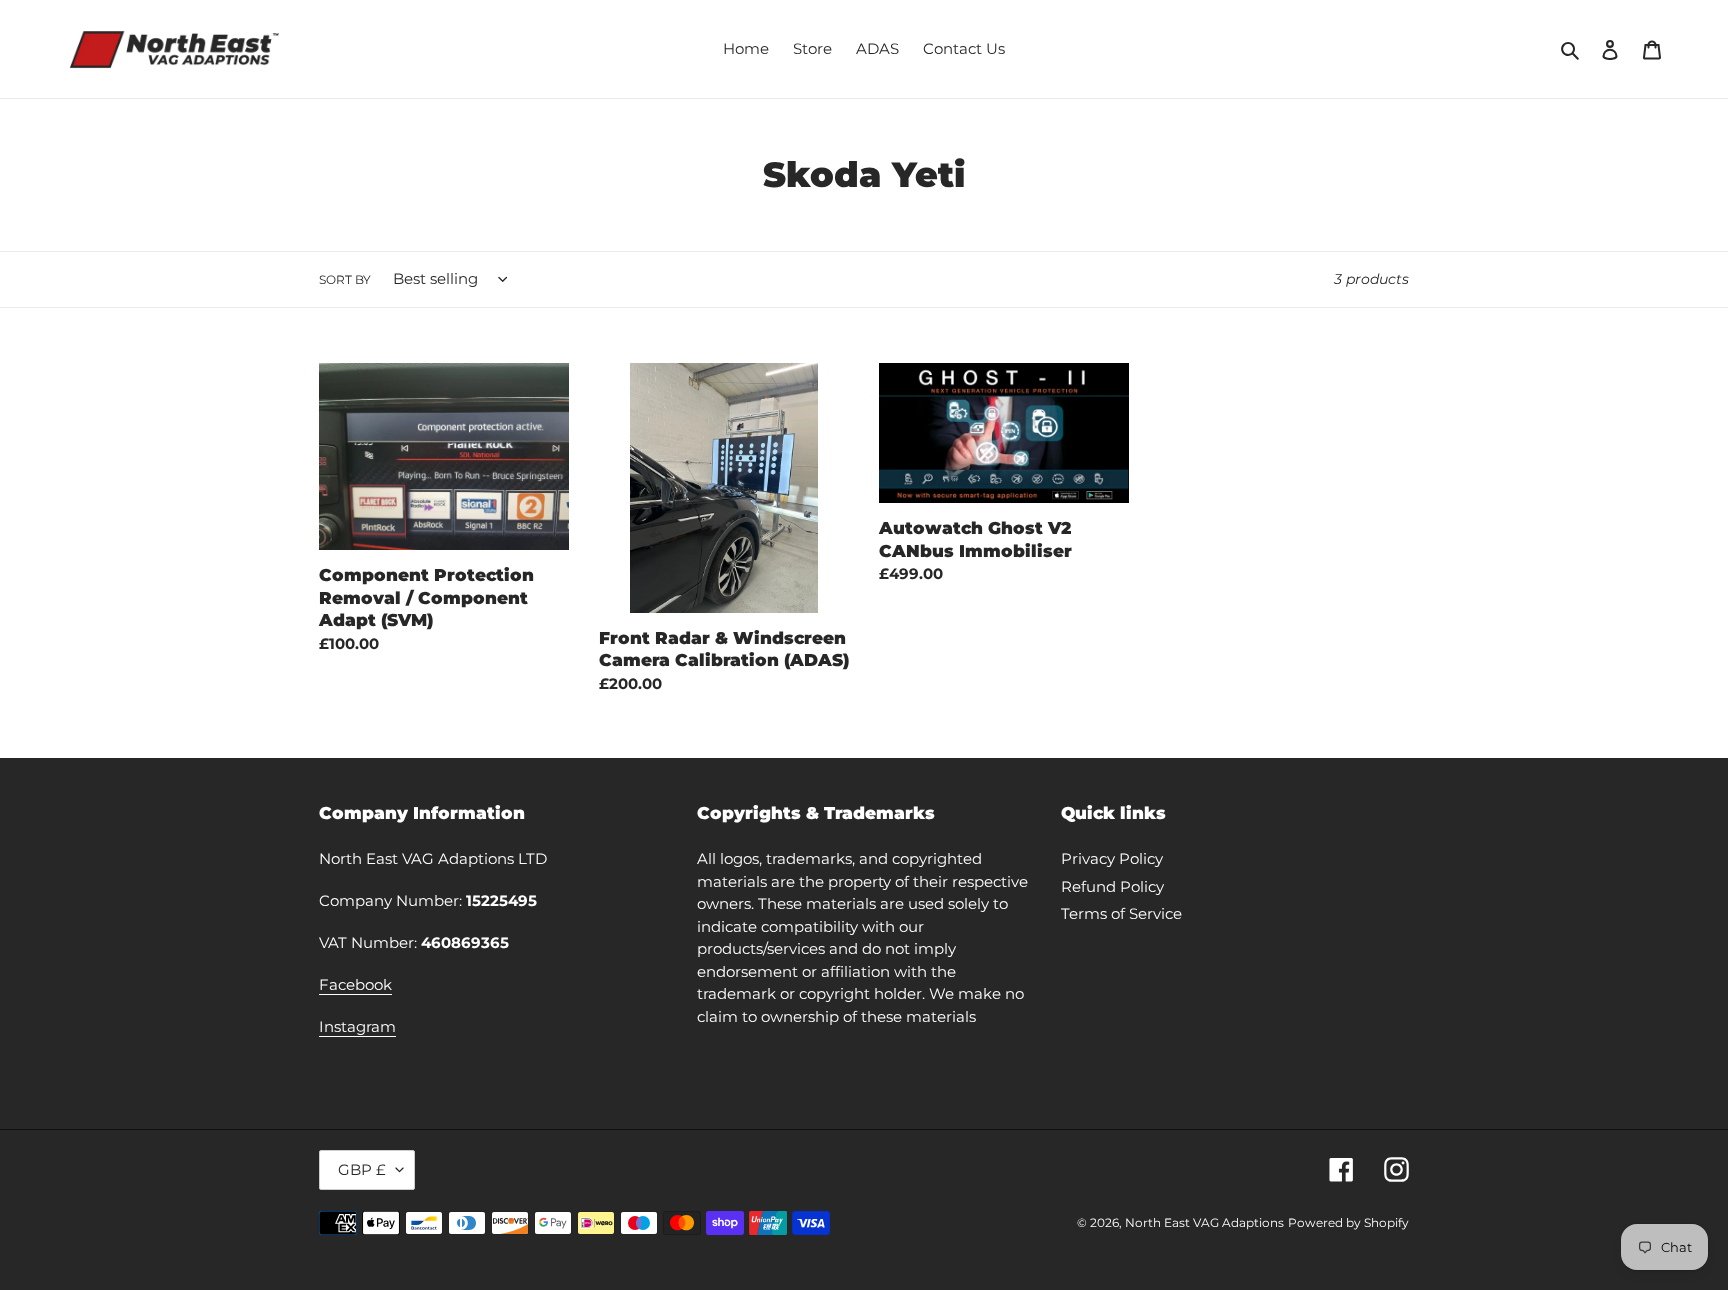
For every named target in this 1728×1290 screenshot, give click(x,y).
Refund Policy (1112, 886)
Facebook (355, 984)
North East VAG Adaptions (1204, 1222)
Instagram (357, 1026)
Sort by (345, 279)
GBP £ (362, 1169)
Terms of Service (1121, 913)
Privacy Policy (1112, 858)
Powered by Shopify (1348, 1222)
